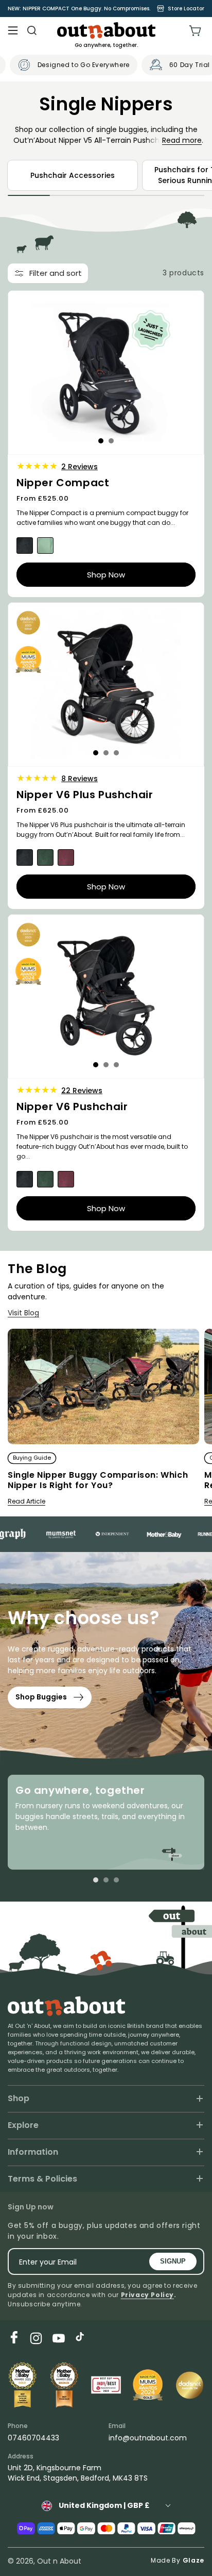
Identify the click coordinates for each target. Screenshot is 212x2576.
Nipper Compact (63, 483)
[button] (13, 30)
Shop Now (106, 574)
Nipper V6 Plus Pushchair (85, 795)
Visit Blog (23, 1313)
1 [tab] (101, 441)
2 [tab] (111, 441)
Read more (182, 140)
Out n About (59, 2561)
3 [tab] (116, 753)
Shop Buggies (41, 1697)
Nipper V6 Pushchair (72, 1107)
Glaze (194, 2560)
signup (173, 2261)
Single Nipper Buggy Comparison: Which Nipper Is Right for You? (98, 1481)
